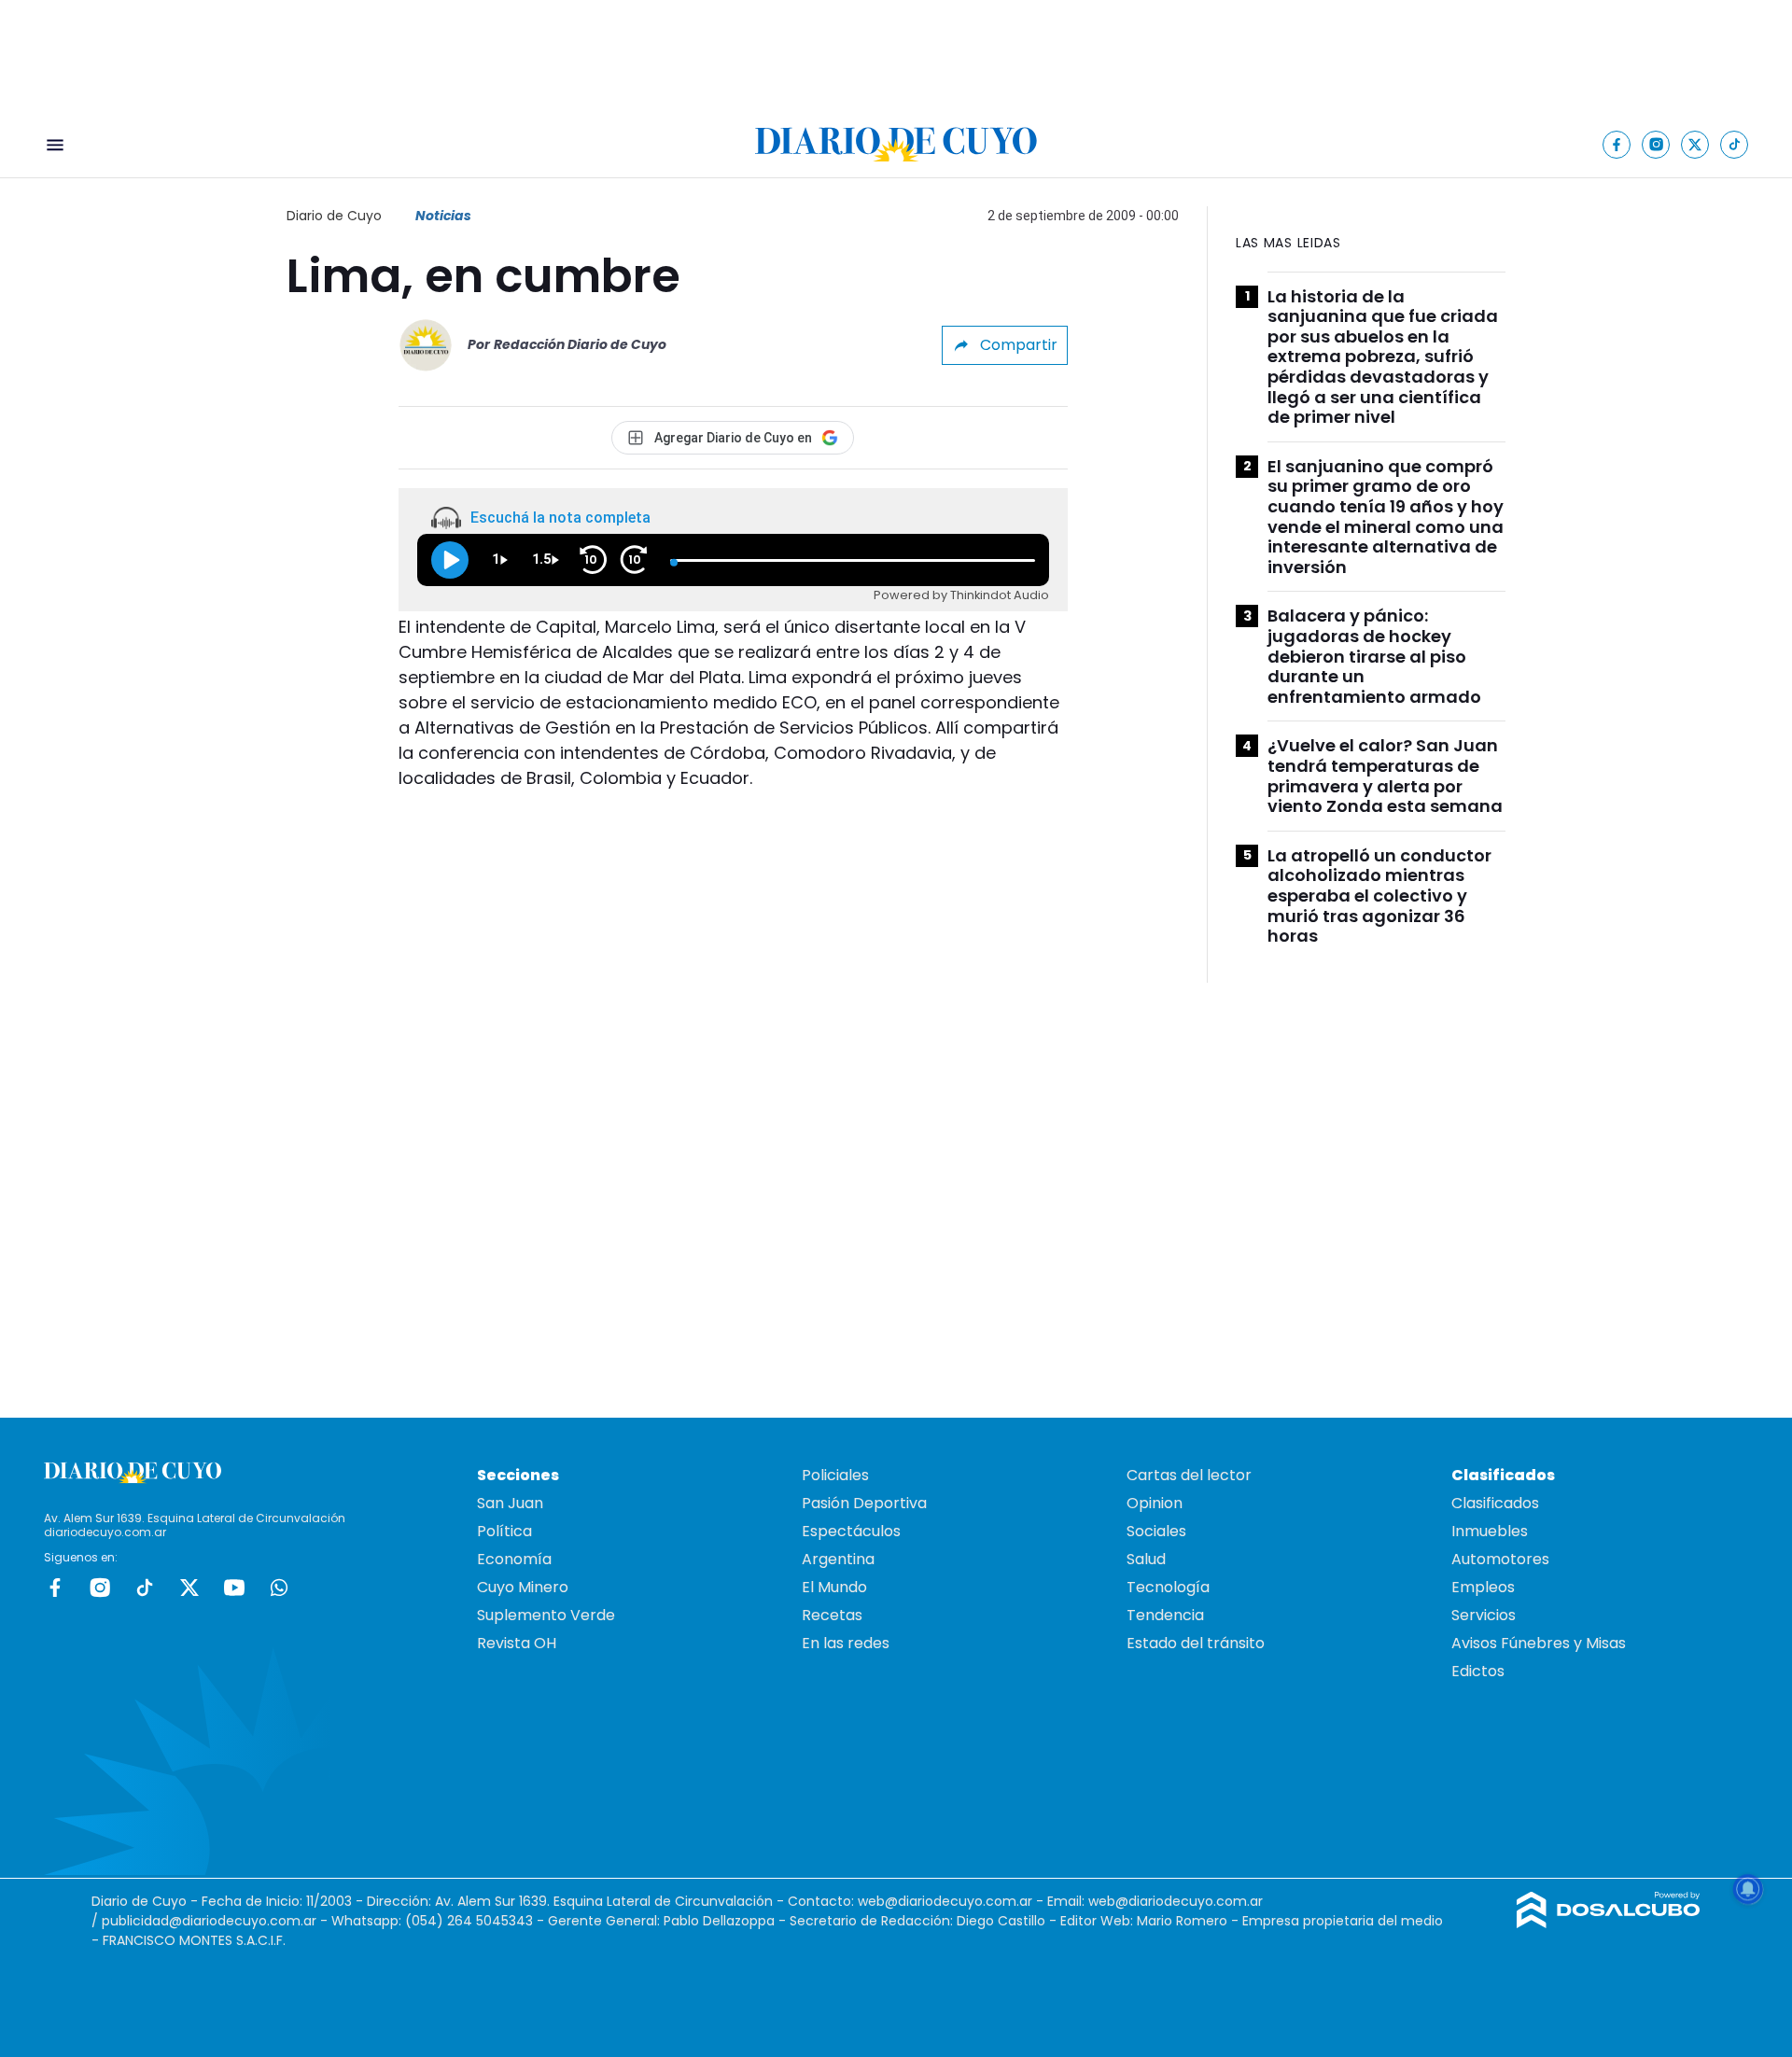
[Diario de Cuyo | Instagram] (1656, 144)
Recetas (832, 1615)
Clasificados (1495, 1503)
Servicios (1484, 1615)
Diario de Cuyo (334, 216)
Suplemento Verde (546, 1615)
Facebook (55, 1588)
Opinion (1155, 1503)
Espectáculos (851, 1531)
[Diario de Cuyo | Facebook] (1617, 144)
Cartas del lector (1189, 1475)
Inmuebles (1490, 1531)
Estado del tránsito (1196, 1643)
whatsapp (279, 1588)
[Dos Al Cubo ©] (1609, 1923)
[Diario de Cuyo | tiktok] (1735, 144)
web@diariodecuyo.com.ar (945, 1901)
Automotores (1500, 1559)
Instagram (100, 1588)
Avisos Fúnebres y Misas (1539, 1643)
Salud (1146, 1559)
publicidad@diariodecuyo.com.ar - (217, 1921)
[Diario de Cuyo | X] (1695, 144)
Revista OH (517, 1643)
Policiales (835, 1475)
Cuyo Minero (523, 1587)
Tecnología (1168, 1587)
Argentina (838, 1559)
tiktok (145, 1588)
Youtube (234, 1588)
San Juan (510, 1503)
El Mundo (834, 1587)
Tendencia (1165, 1615)
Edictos (1478, 1671)
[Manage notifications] (1748, 1889)
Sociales (1156, 1531)
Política (504, 1531)
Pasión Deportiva (864, 1503)
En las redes (846, 1643)
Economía (514, 1559)
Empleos (1483, 1587)
